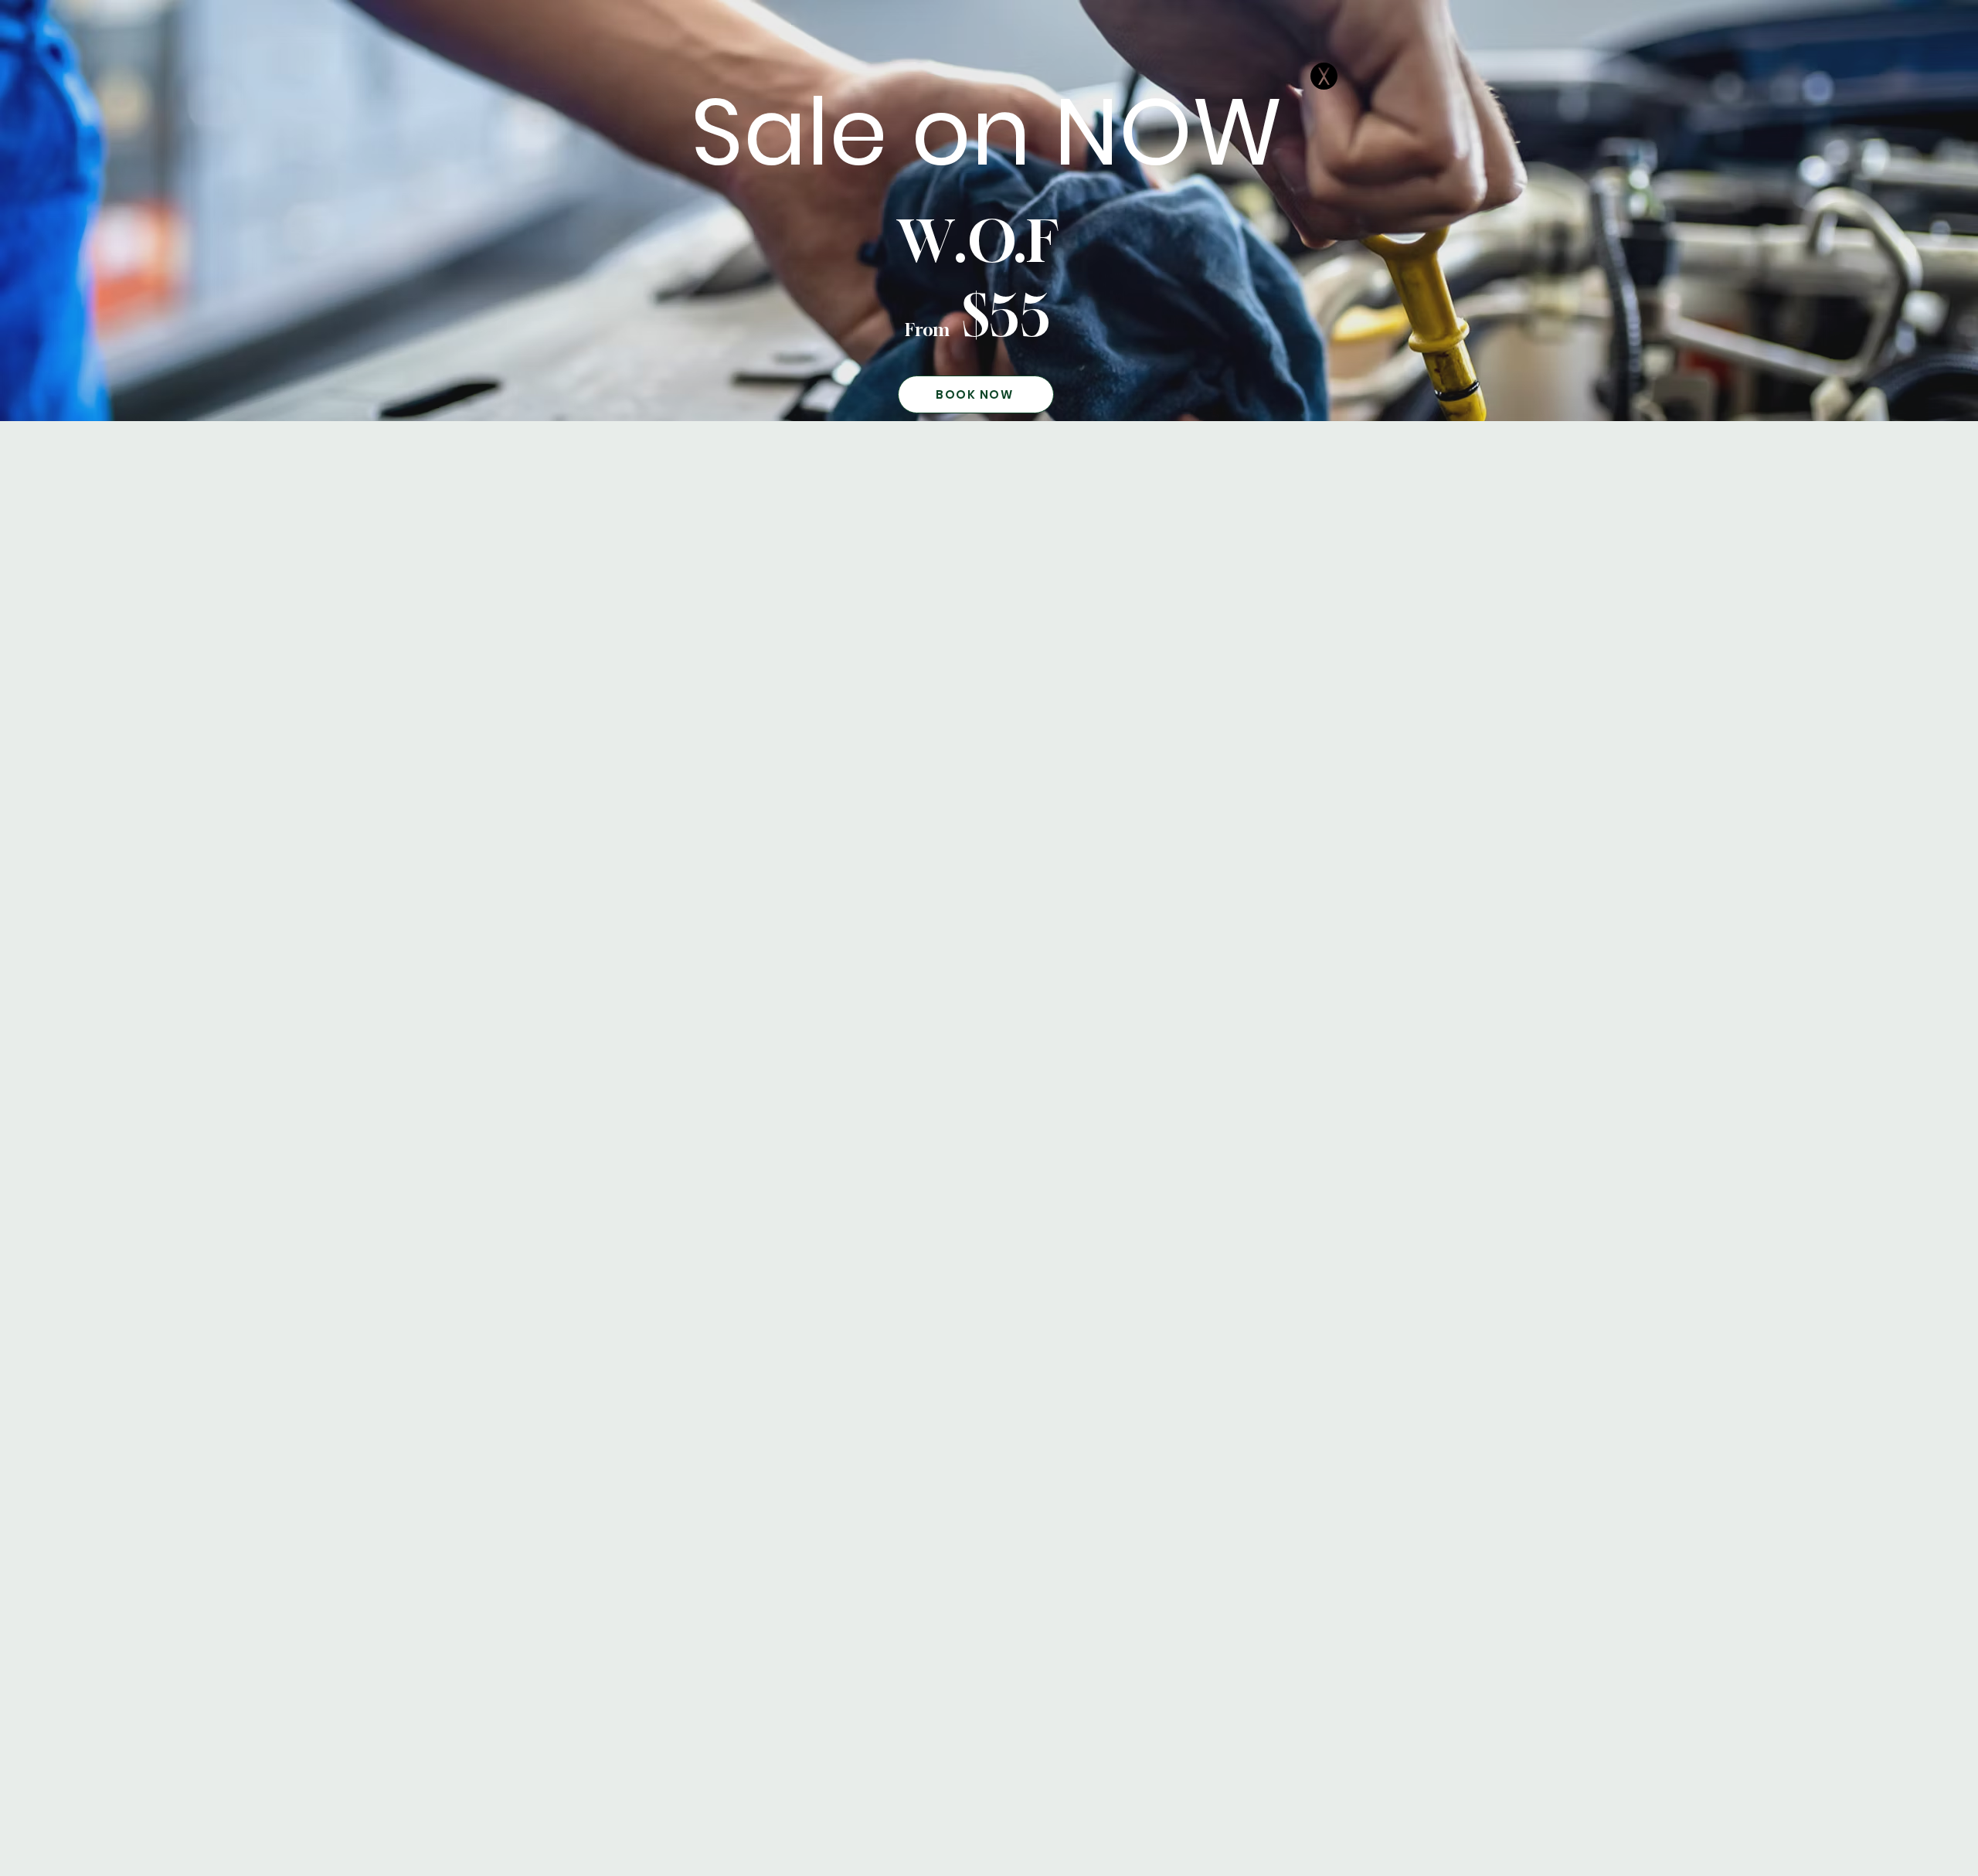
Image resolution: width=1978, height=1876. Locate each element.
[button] (1324, 76)
